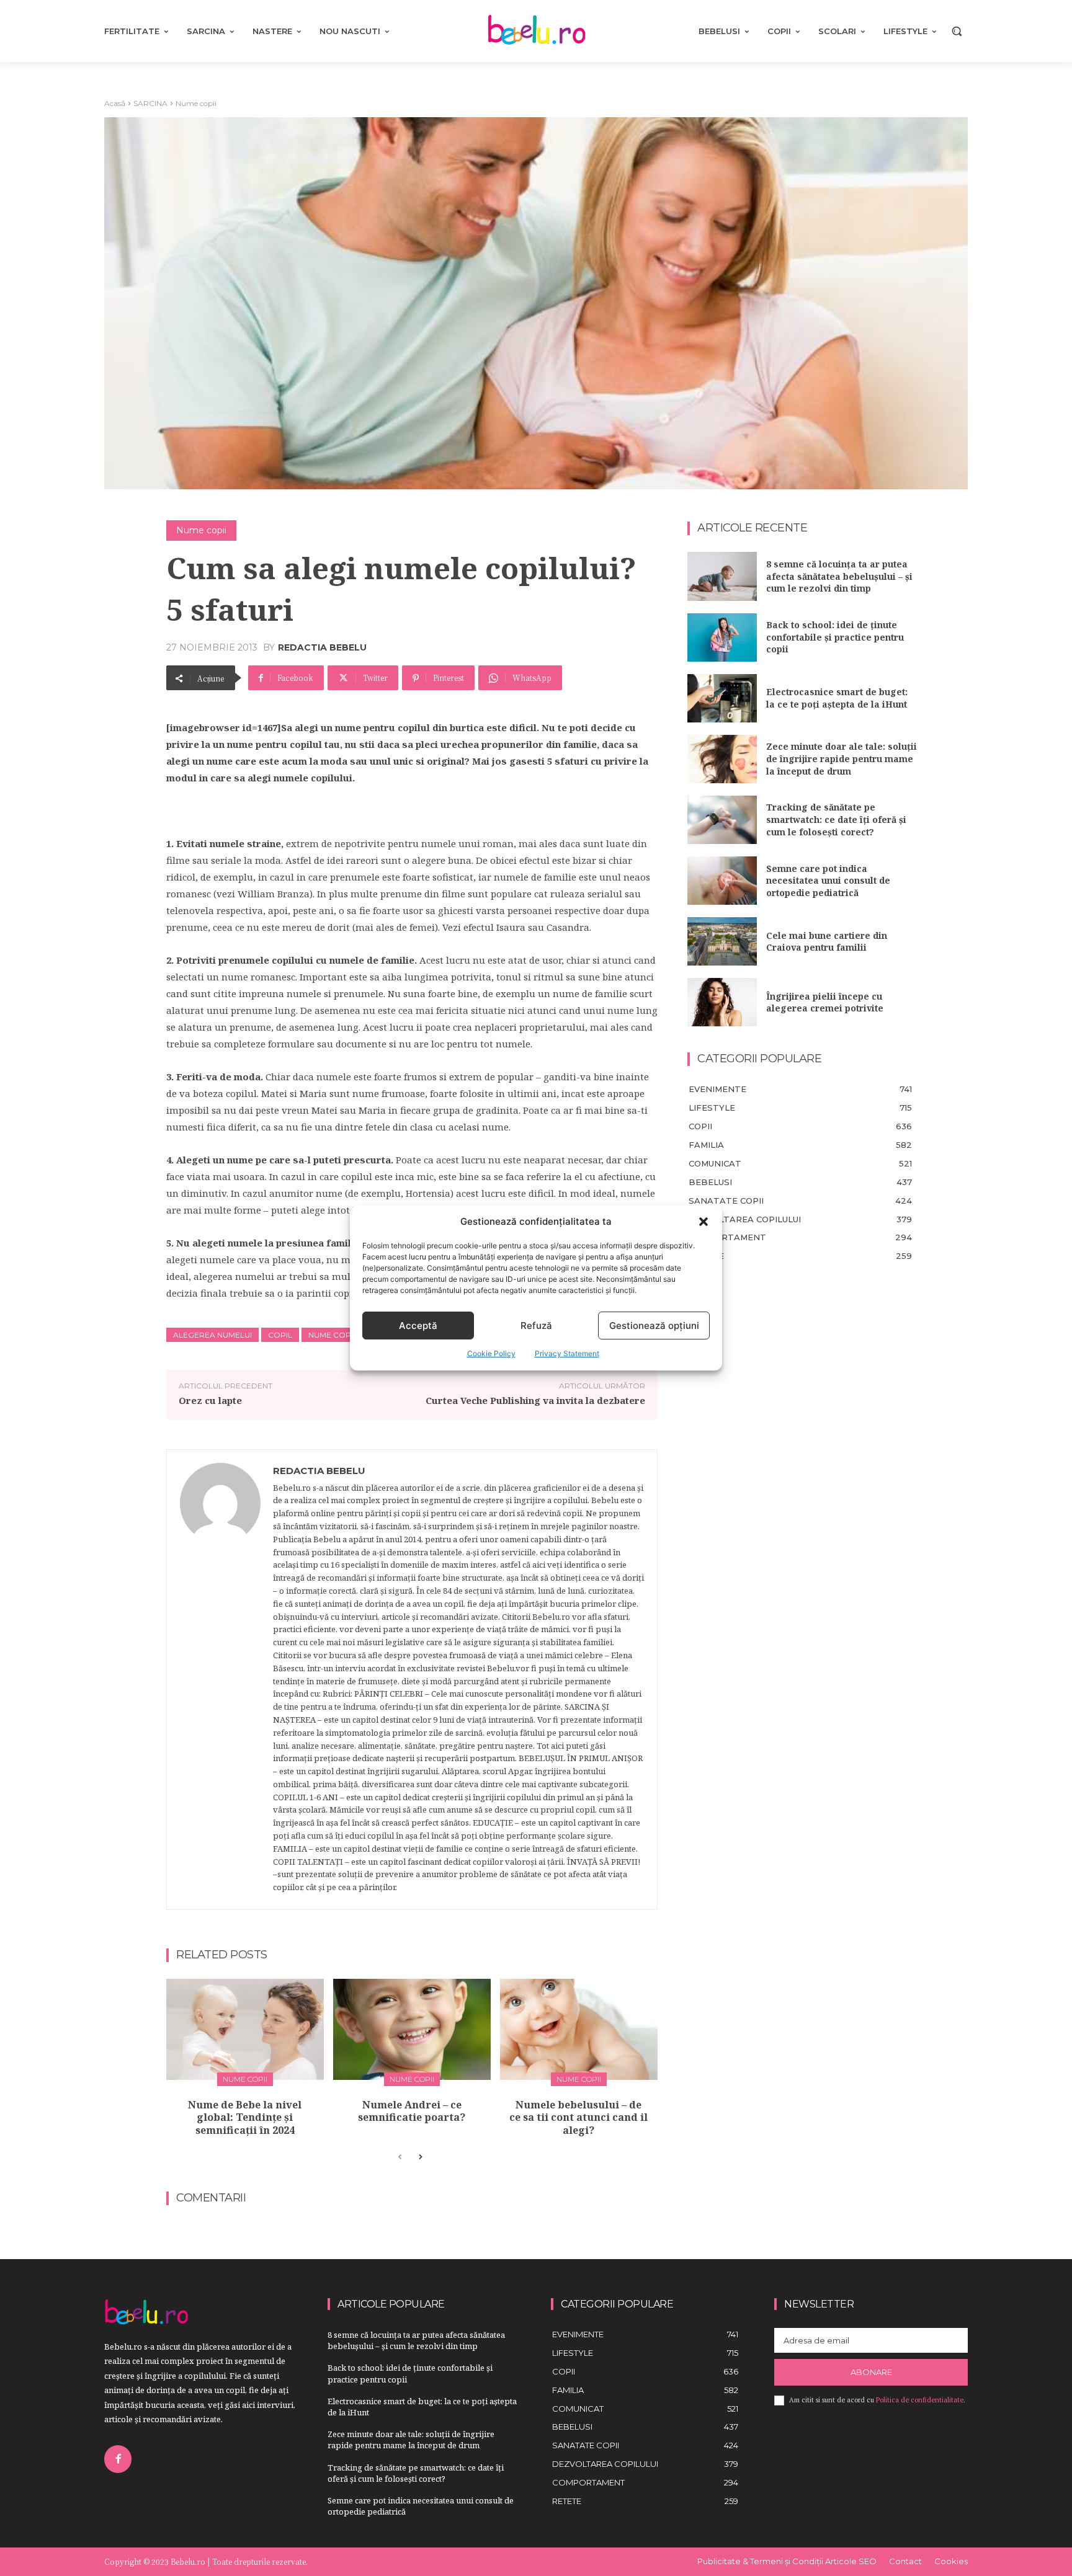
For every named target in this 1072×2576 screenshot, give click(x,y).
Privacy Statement (567, 1353)
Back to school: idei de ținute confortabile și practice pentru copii (835, 637)
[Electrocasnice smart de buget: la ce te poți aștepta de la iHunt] (722, 698)
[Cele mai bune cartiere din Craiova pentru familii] (722, 941)
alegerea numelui (212, 1335)
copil (280, 1335)
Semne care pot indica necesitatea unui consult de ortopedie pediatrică (828, 881)
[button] (703, 1222)
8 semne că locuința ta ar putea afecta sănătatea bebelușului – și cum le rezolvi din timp (839, 576)
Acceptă (418, 1326)
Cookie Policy (491, 1353)
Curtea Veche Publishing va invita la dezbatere (535, 1400)
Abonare (871, 2372)
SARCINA (150, 103)
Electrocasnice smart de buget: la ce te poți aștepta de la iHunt (837, 698)
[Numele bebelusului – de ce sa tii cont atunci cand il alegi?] (579, 2029)
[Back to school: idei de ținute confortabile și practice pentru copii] (722, 637)
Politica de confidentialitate (920, 2400)
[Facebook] (118, 2459)
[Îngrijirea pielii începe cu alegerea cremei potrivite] (722, 1002)
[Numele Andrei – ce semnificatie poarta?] (412, 2029)
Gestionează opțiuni (654, 1326)
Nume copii (196, 103)
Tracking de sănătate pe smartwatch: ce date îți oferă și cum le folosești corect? (836, 819)
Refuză (536, 1326)
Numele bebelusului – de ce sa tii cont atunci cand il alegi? (578, 2118)
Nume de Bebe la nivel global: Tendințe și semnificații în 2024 (245, 2118)
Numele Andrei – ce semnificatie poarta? (412, 2111)
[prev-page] (400, 2157)
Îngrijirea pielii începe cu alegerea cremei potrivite (825, 1002)
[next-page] (420, 2157)
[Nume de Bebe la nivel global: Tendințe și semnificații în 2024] (245, 2029)
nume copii (332, 1335)
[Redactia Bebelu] (220, 1680)
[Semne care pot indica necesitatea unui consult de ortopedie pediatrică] (722, 881)
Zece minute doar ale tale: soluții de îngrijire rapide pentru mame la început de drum (842, 758)
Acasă (115, 103)
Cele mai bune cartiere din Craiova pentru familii (827, 942)
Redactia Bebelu (322, 647)
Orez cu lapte (210, 1400)
